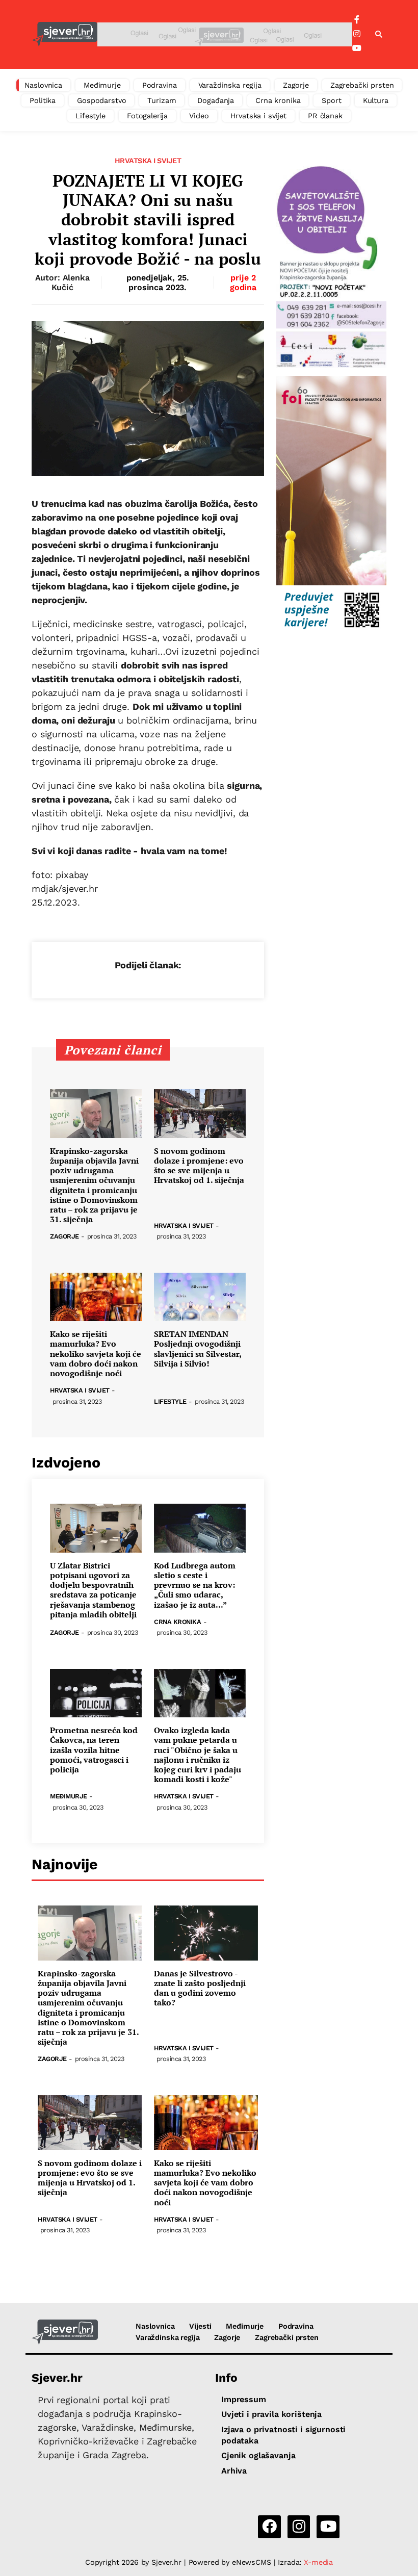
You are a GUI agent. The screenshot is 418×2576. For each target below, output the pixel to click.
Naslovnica (44, 85)
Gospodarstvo (101, 100)
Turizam (162, 100)
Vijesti (200, 2326)
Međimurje (102, 85)
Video (199, 116)
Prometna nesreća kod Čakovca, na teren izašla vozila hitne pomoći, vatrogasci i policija (94, 1750)
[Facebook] (357, 20)
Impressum (244, 2399)
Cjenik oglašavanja (258, 2455)
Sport (331, 100)
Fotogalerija (147, 116)
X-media (318, 2562)
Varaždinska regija (230, 85)
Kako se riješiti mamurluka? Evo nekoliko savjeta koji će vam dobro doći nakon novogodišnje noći (96, 1354)
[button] (379, 35)
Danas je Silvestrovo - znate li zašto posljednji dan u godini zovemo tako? (200, 1988)
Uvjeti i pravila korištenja (271, 2414)
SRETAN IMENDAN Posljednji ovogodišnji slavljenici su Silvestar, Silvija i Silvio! (198, 1349)
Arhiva (234, 2471)
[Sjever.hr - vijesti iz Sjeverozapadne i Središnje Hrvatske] (64, 34)
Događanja (216, 100)
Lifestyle (90, 116)
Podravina (160, 85)
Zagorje (296, 85)
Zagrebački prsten (362, 85)
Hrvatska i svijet (259, 116)
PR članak (325, 116)
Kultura (376, 100)
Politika (43, 100)
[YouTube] (357, 48)
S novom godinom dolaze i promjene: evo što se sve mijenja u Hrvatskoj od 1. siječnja (199, 1166)
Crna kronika (278, 100)
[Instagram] (357, 34)
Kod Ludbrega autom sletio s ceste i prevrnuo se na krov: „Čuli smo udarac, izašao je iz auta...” (195, 1585)
